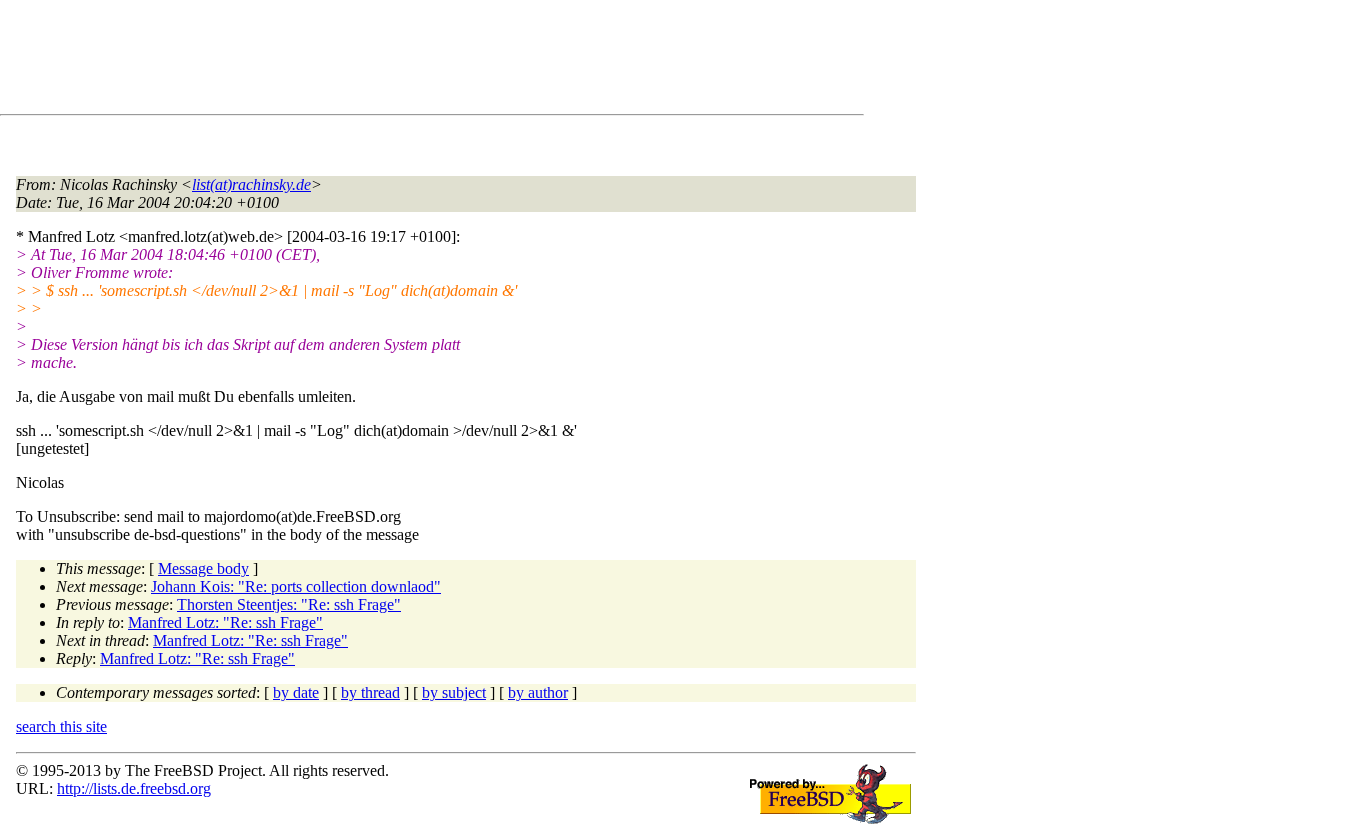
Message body (203, 568)
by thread (370, 692)
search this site (61, 726)
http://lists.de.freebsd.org (134, 788)
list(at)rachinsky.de (251, 184)
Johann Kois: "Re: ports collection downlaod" (296, 586)
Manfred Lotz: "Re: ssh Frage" (225, 622)
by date (296, 692)
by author (538, 692)
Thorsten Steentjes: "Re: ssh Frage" (289, 604)
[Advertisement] (380, 61)
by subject (454, 692)
